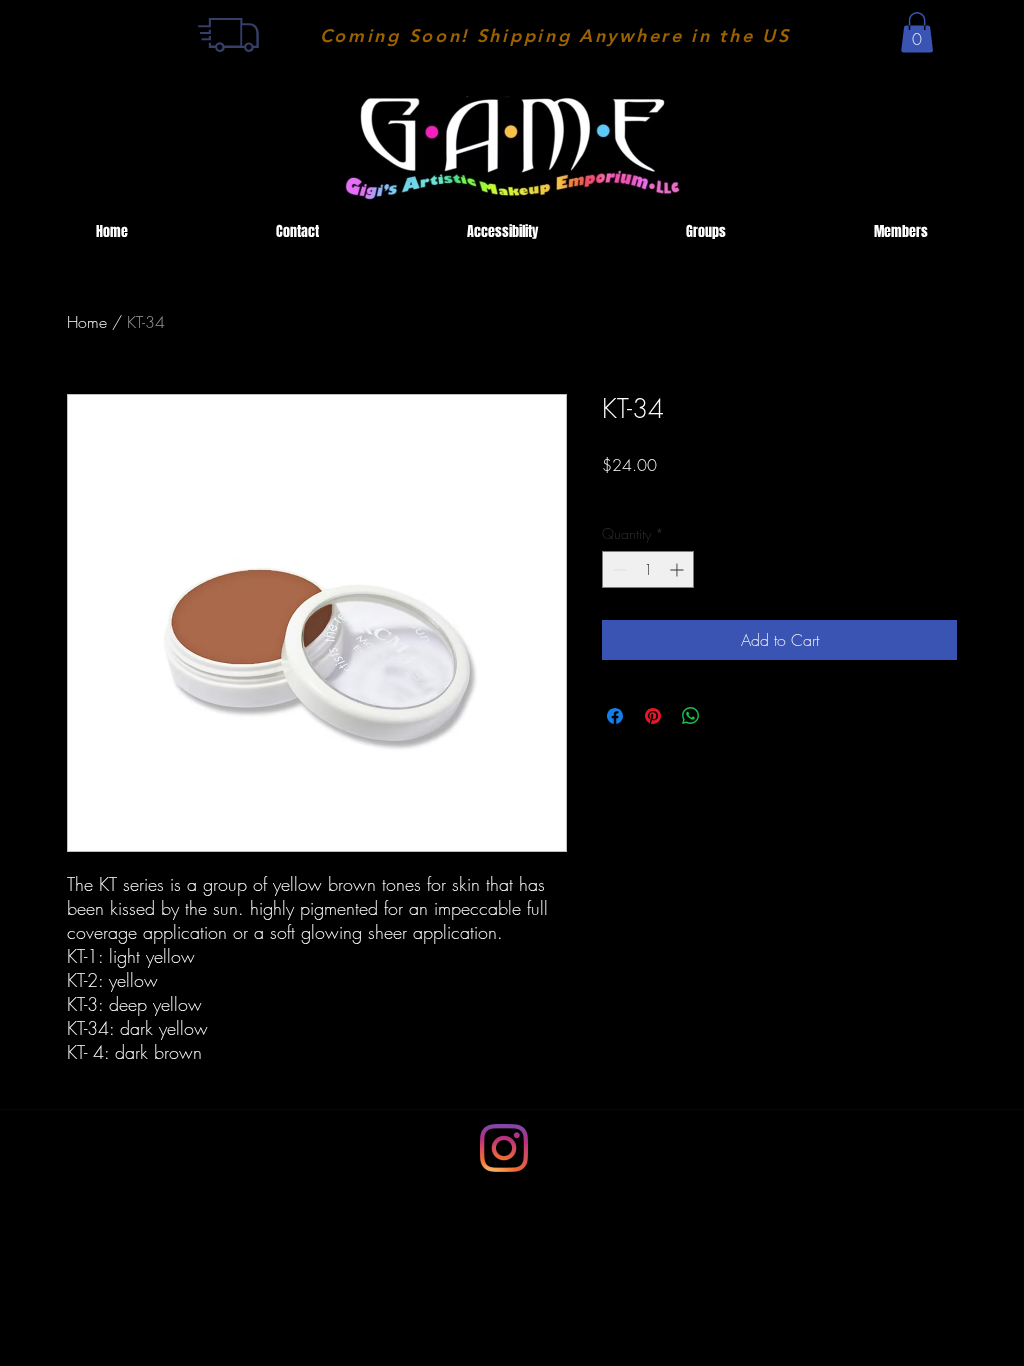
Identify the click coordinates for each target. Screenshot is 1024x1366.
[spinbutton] (648, 569)
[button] (917, 32)
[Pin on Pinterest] (653, 716)
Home (87, 322)
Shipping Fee (639, 493)
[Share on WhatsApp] (691, 716)
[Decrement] (617, 569)
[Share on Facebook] (615, 716)
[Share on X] (729, 716)
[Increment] (678, 569)
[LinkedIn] (504, 1148)
